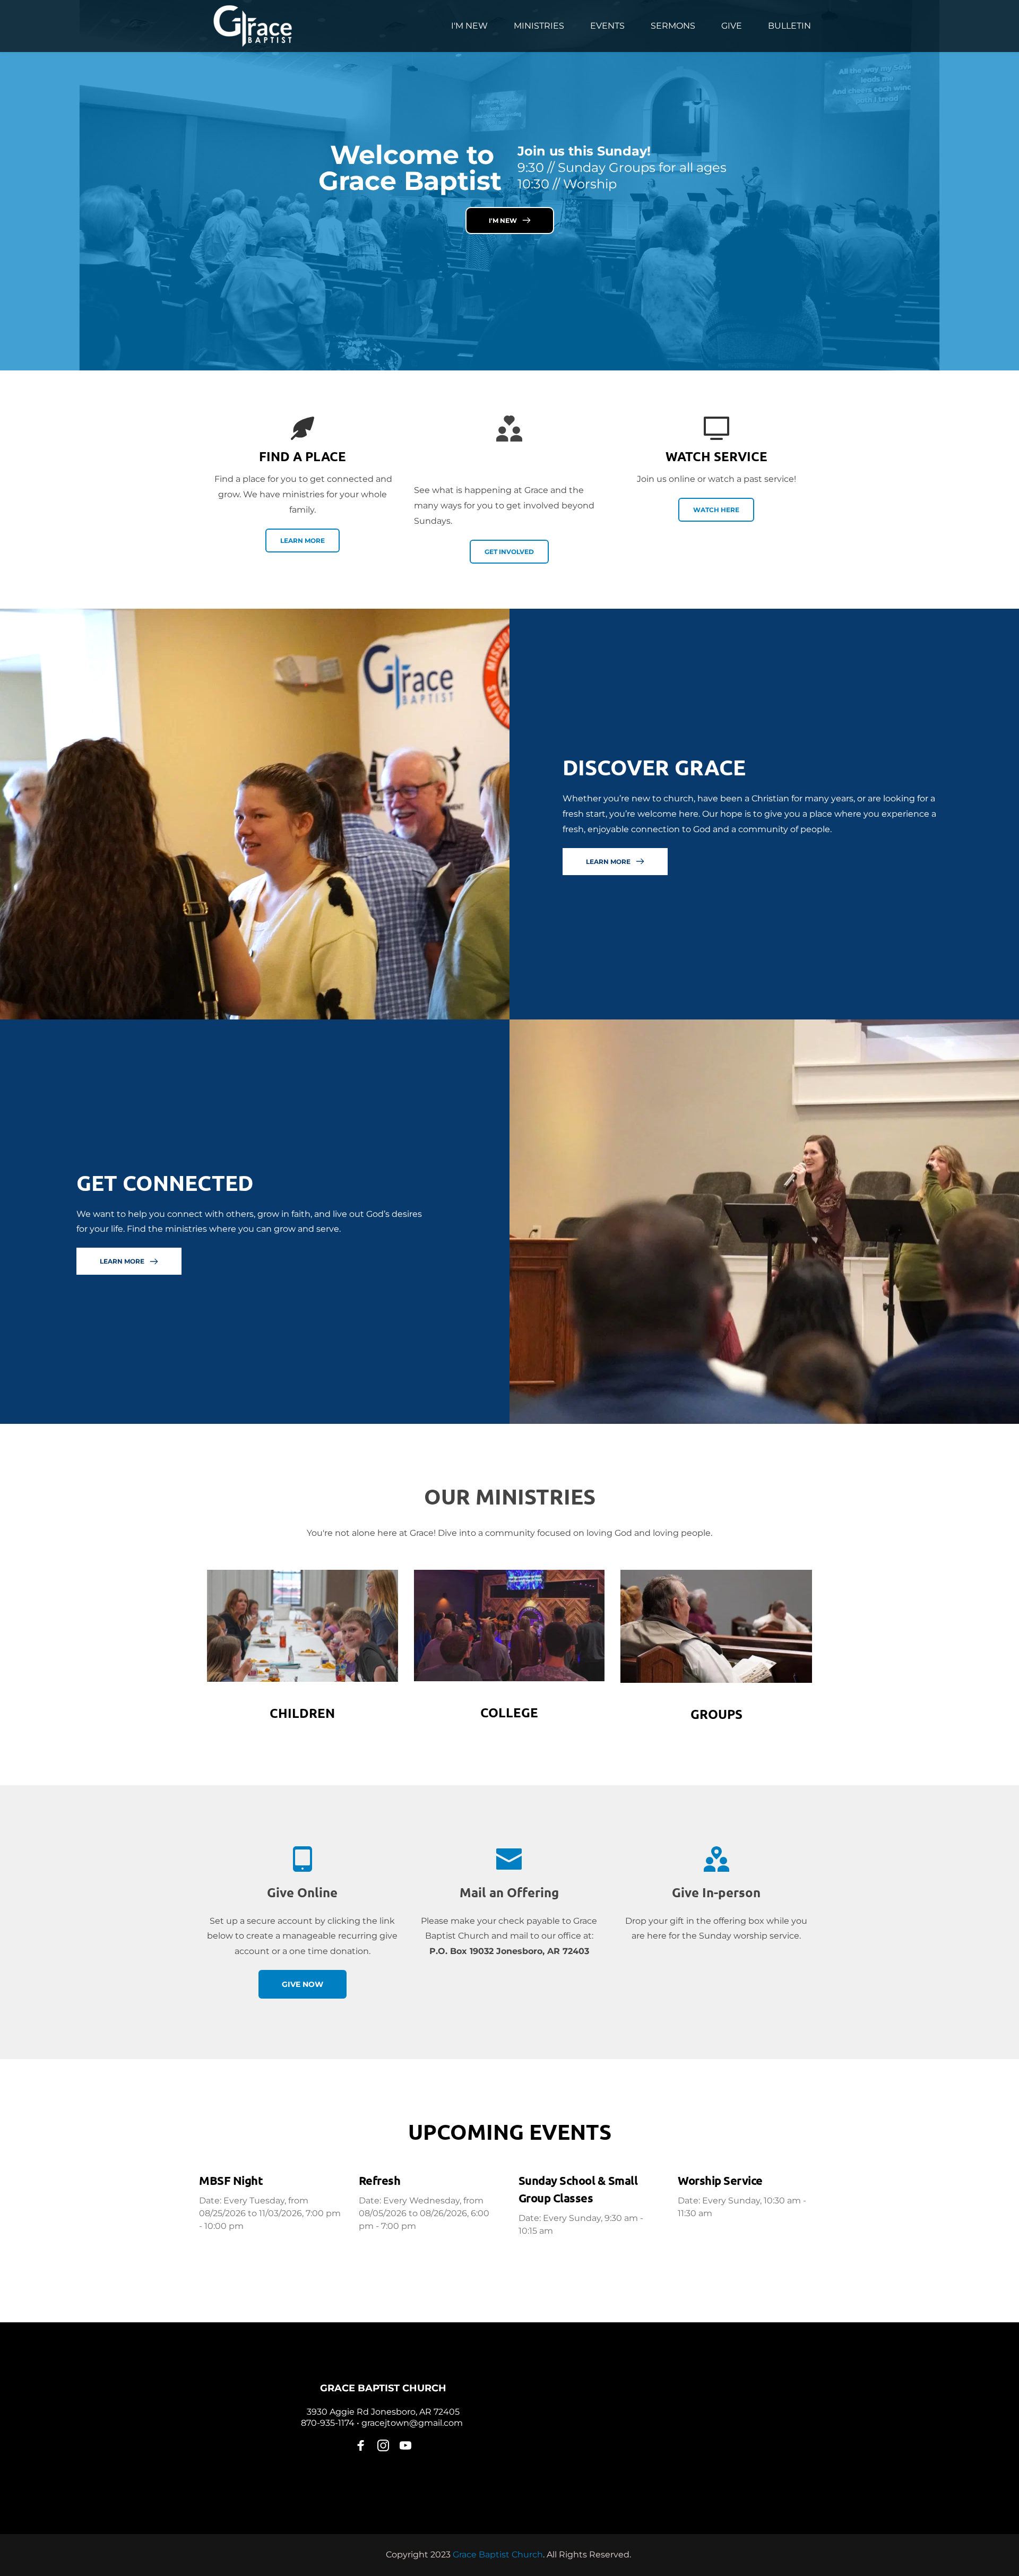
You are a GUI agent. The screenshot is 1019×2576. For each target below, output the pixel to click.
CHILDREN (302, 1713)
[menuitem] (469, 26)
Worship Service (720, 2180)
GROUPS (716, 1714)
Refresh (380, 2180)
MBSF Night (231, 2180)
